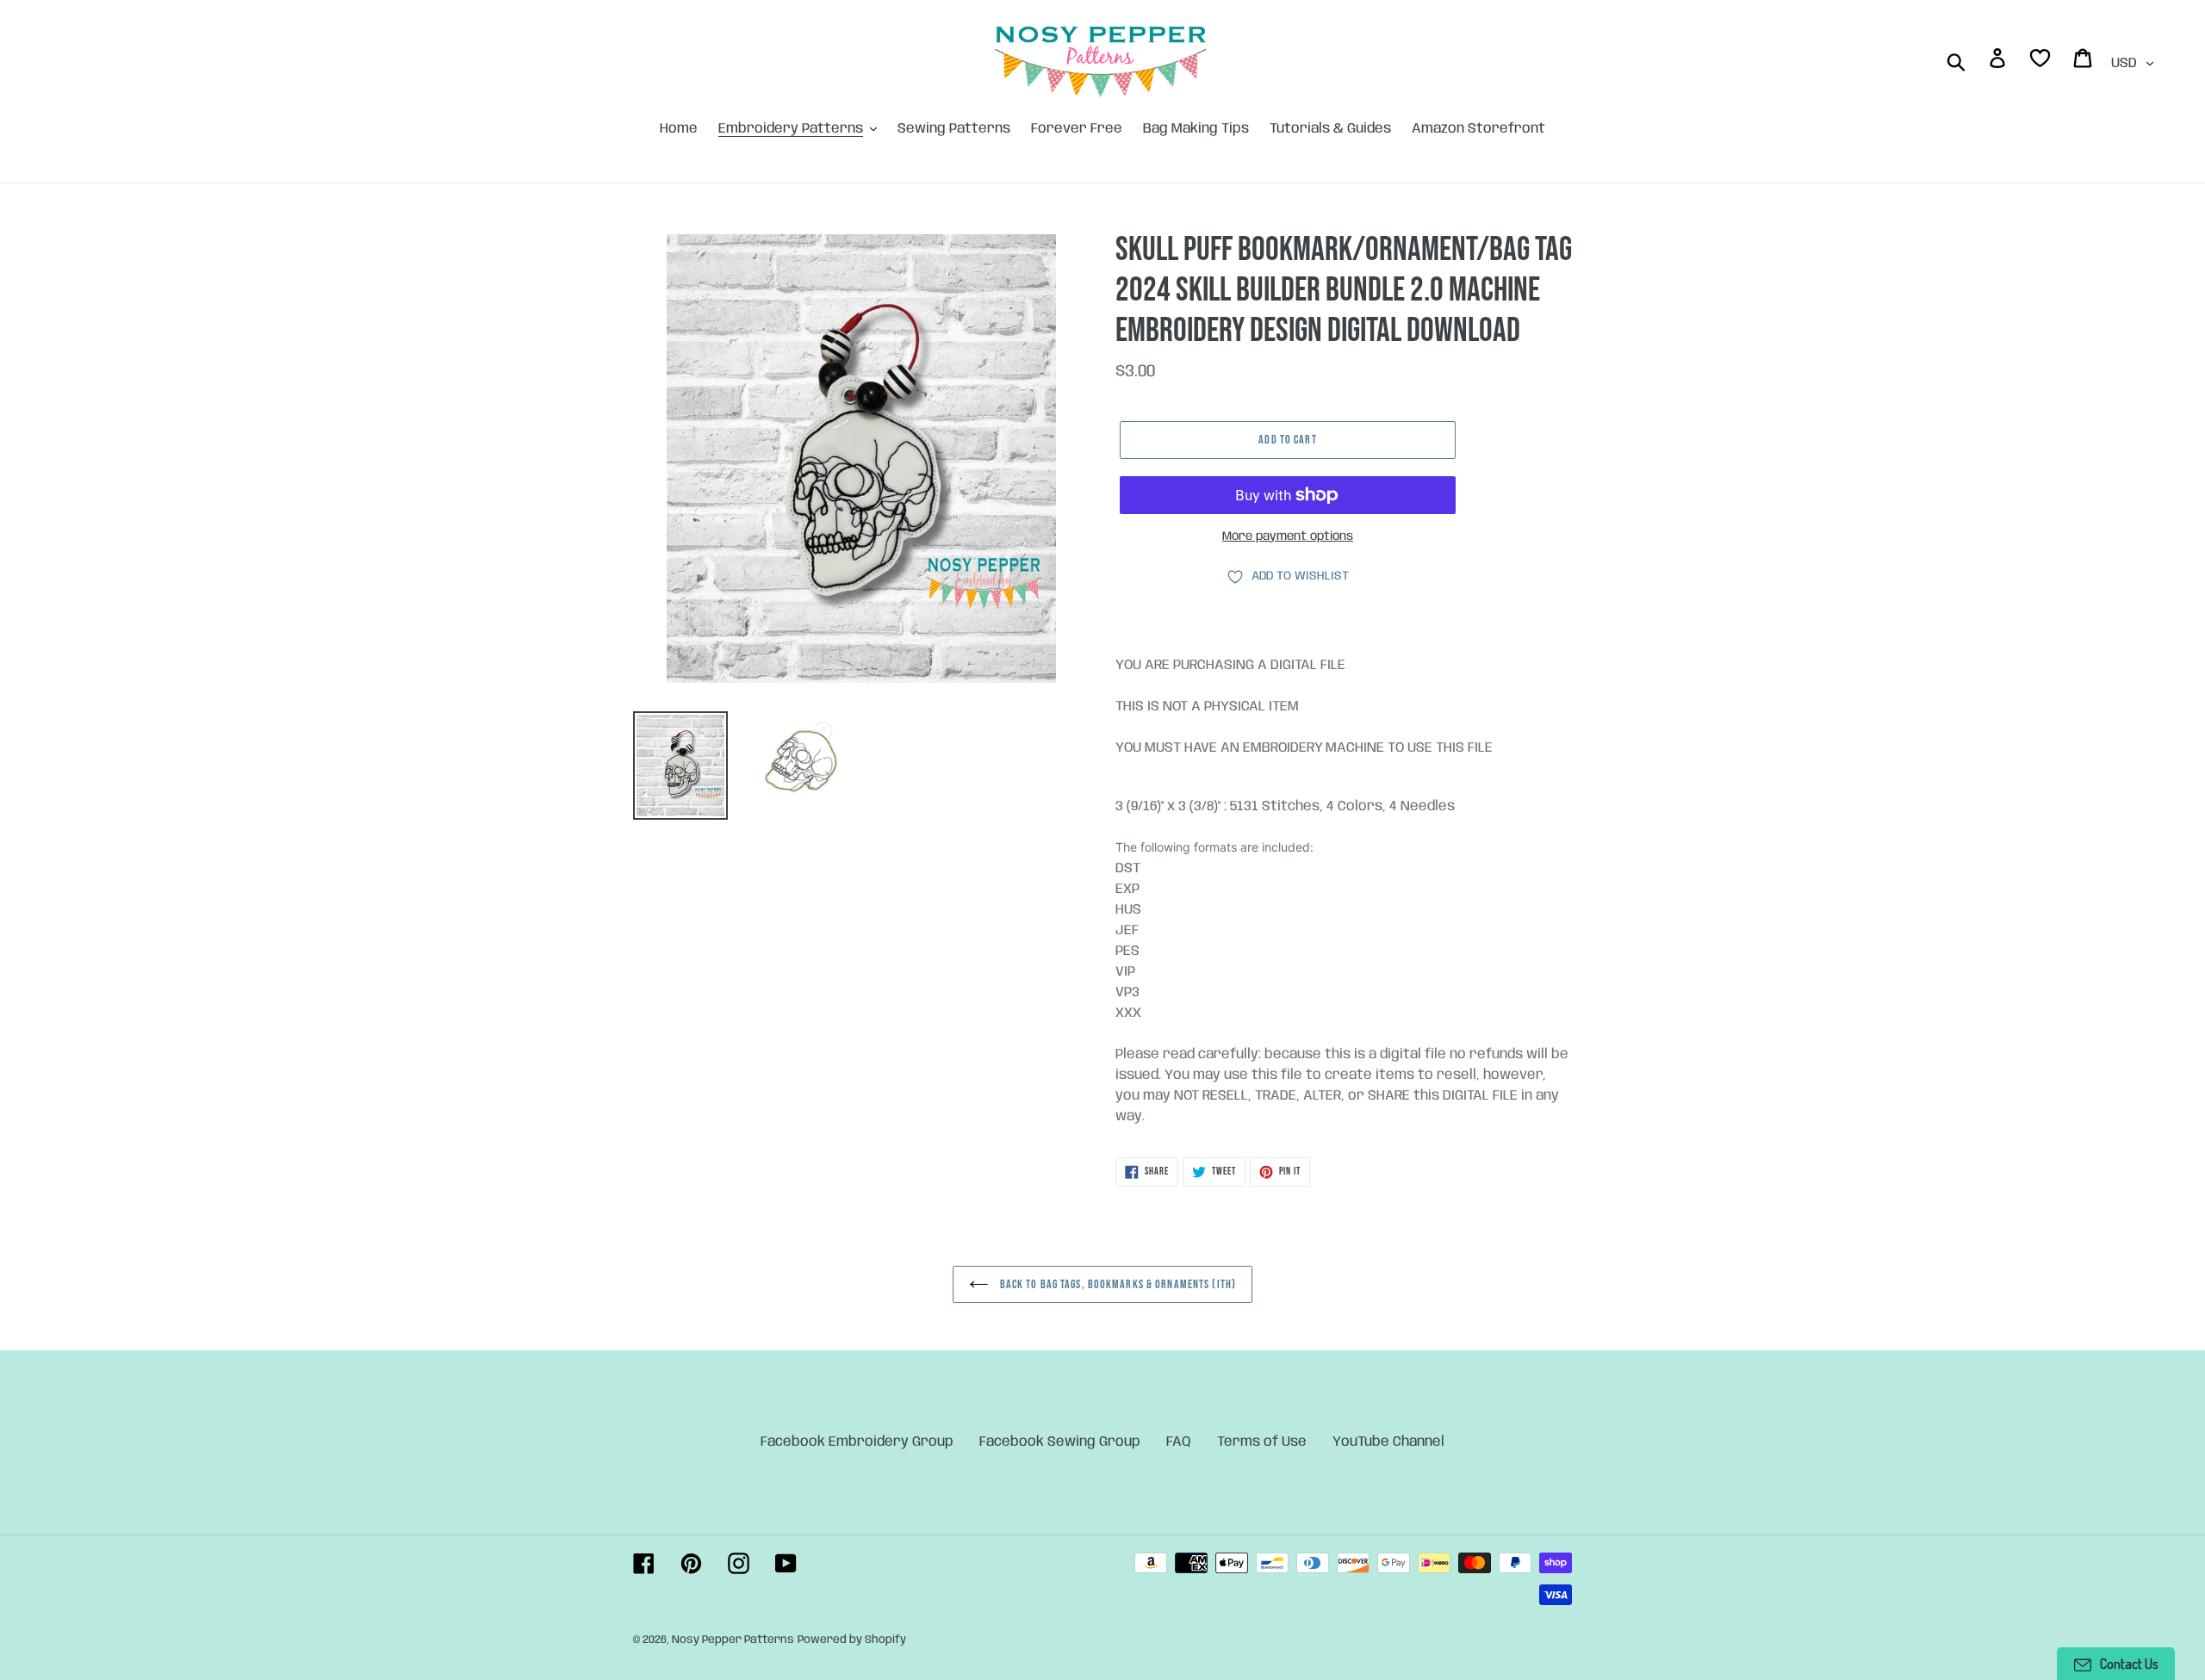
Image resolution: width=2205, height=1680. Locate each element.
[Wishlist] (2041, 62)
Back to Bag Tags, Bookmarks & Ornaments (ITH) (1116, 1284)
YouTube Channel (1388, 1442)
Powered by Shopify (852, 1640)
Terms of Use (1262, 1442)
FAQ (1179, 1442)
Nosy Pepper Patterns (733, 1640)
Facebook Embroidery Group (857, 1442)
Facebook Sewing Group (1060, 1442)
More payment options (1288, 536)
